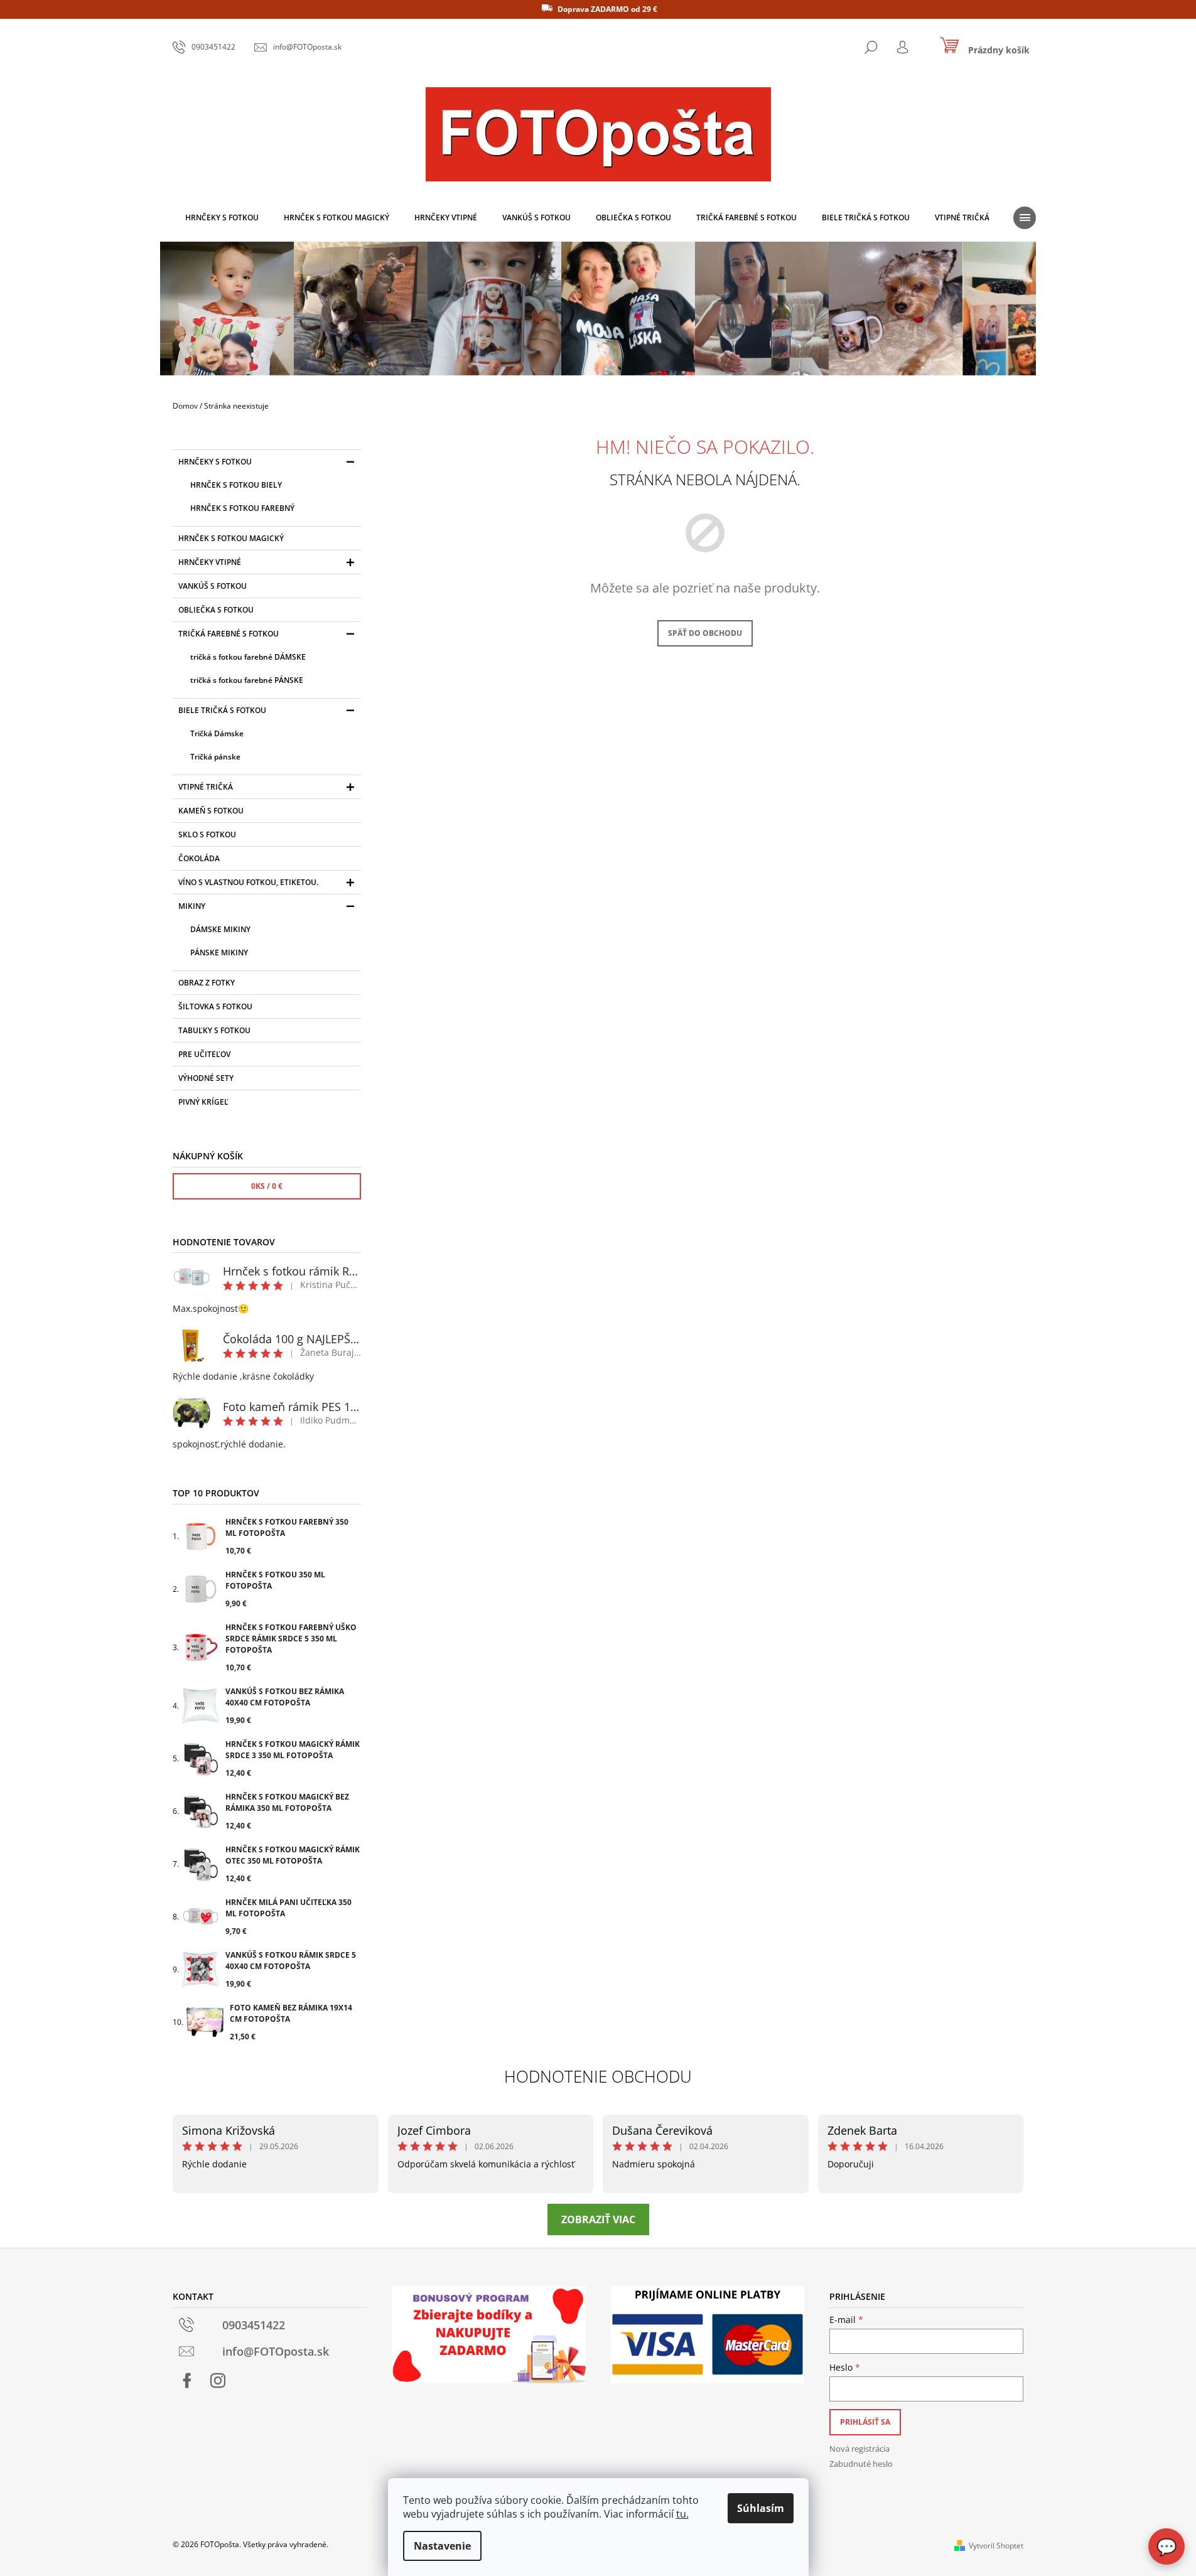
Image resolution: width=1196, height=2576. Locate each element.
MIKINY (192, 906)
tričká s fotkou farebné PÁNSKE (247, 680)
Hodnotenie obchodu (598, 2076)
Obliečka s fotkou (216, 610)
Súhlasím (761, 2508)
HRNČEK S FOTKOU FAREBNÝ (242, 508)
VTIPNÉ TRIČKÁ (206, 787)
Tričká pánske (215, 757)
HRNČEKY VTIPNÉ (210, 562)
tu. (682, 2514)
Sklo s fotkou (207, 835)
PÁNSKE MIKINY (219, 953)
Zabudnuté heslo (861, 2464)
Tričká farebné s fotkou (229, 634)
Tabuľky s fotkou (214, 1030)
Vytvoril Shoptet (996, 2546)
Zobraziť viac (598, 2219)
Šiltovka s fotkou (215, 1006)
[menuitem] (222, 218)
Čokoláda (199, 858)
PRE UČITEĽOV (204, 1054)
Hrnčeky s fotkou (215, 462)
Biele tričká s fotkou (222, 710)
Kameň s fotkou (211, 811)
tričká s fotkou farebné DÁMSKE (248, 657)
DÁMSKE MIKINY (220, 929)
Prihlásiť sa (865, 2422)
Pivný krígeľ (203, 1102)
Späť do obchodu (705, 633)
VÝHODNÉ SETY (206, 1078)
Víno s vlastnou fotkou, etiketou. (248, 882)
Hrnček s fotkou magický (231, 538)
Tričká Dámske (217, 733)
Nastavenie (442, 2546)
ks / (267, 1186)
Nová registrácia (859, 2449)
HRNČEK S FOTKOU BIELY (236, 485)
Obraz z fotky (207, 983)
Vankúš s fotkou (213, 586)
